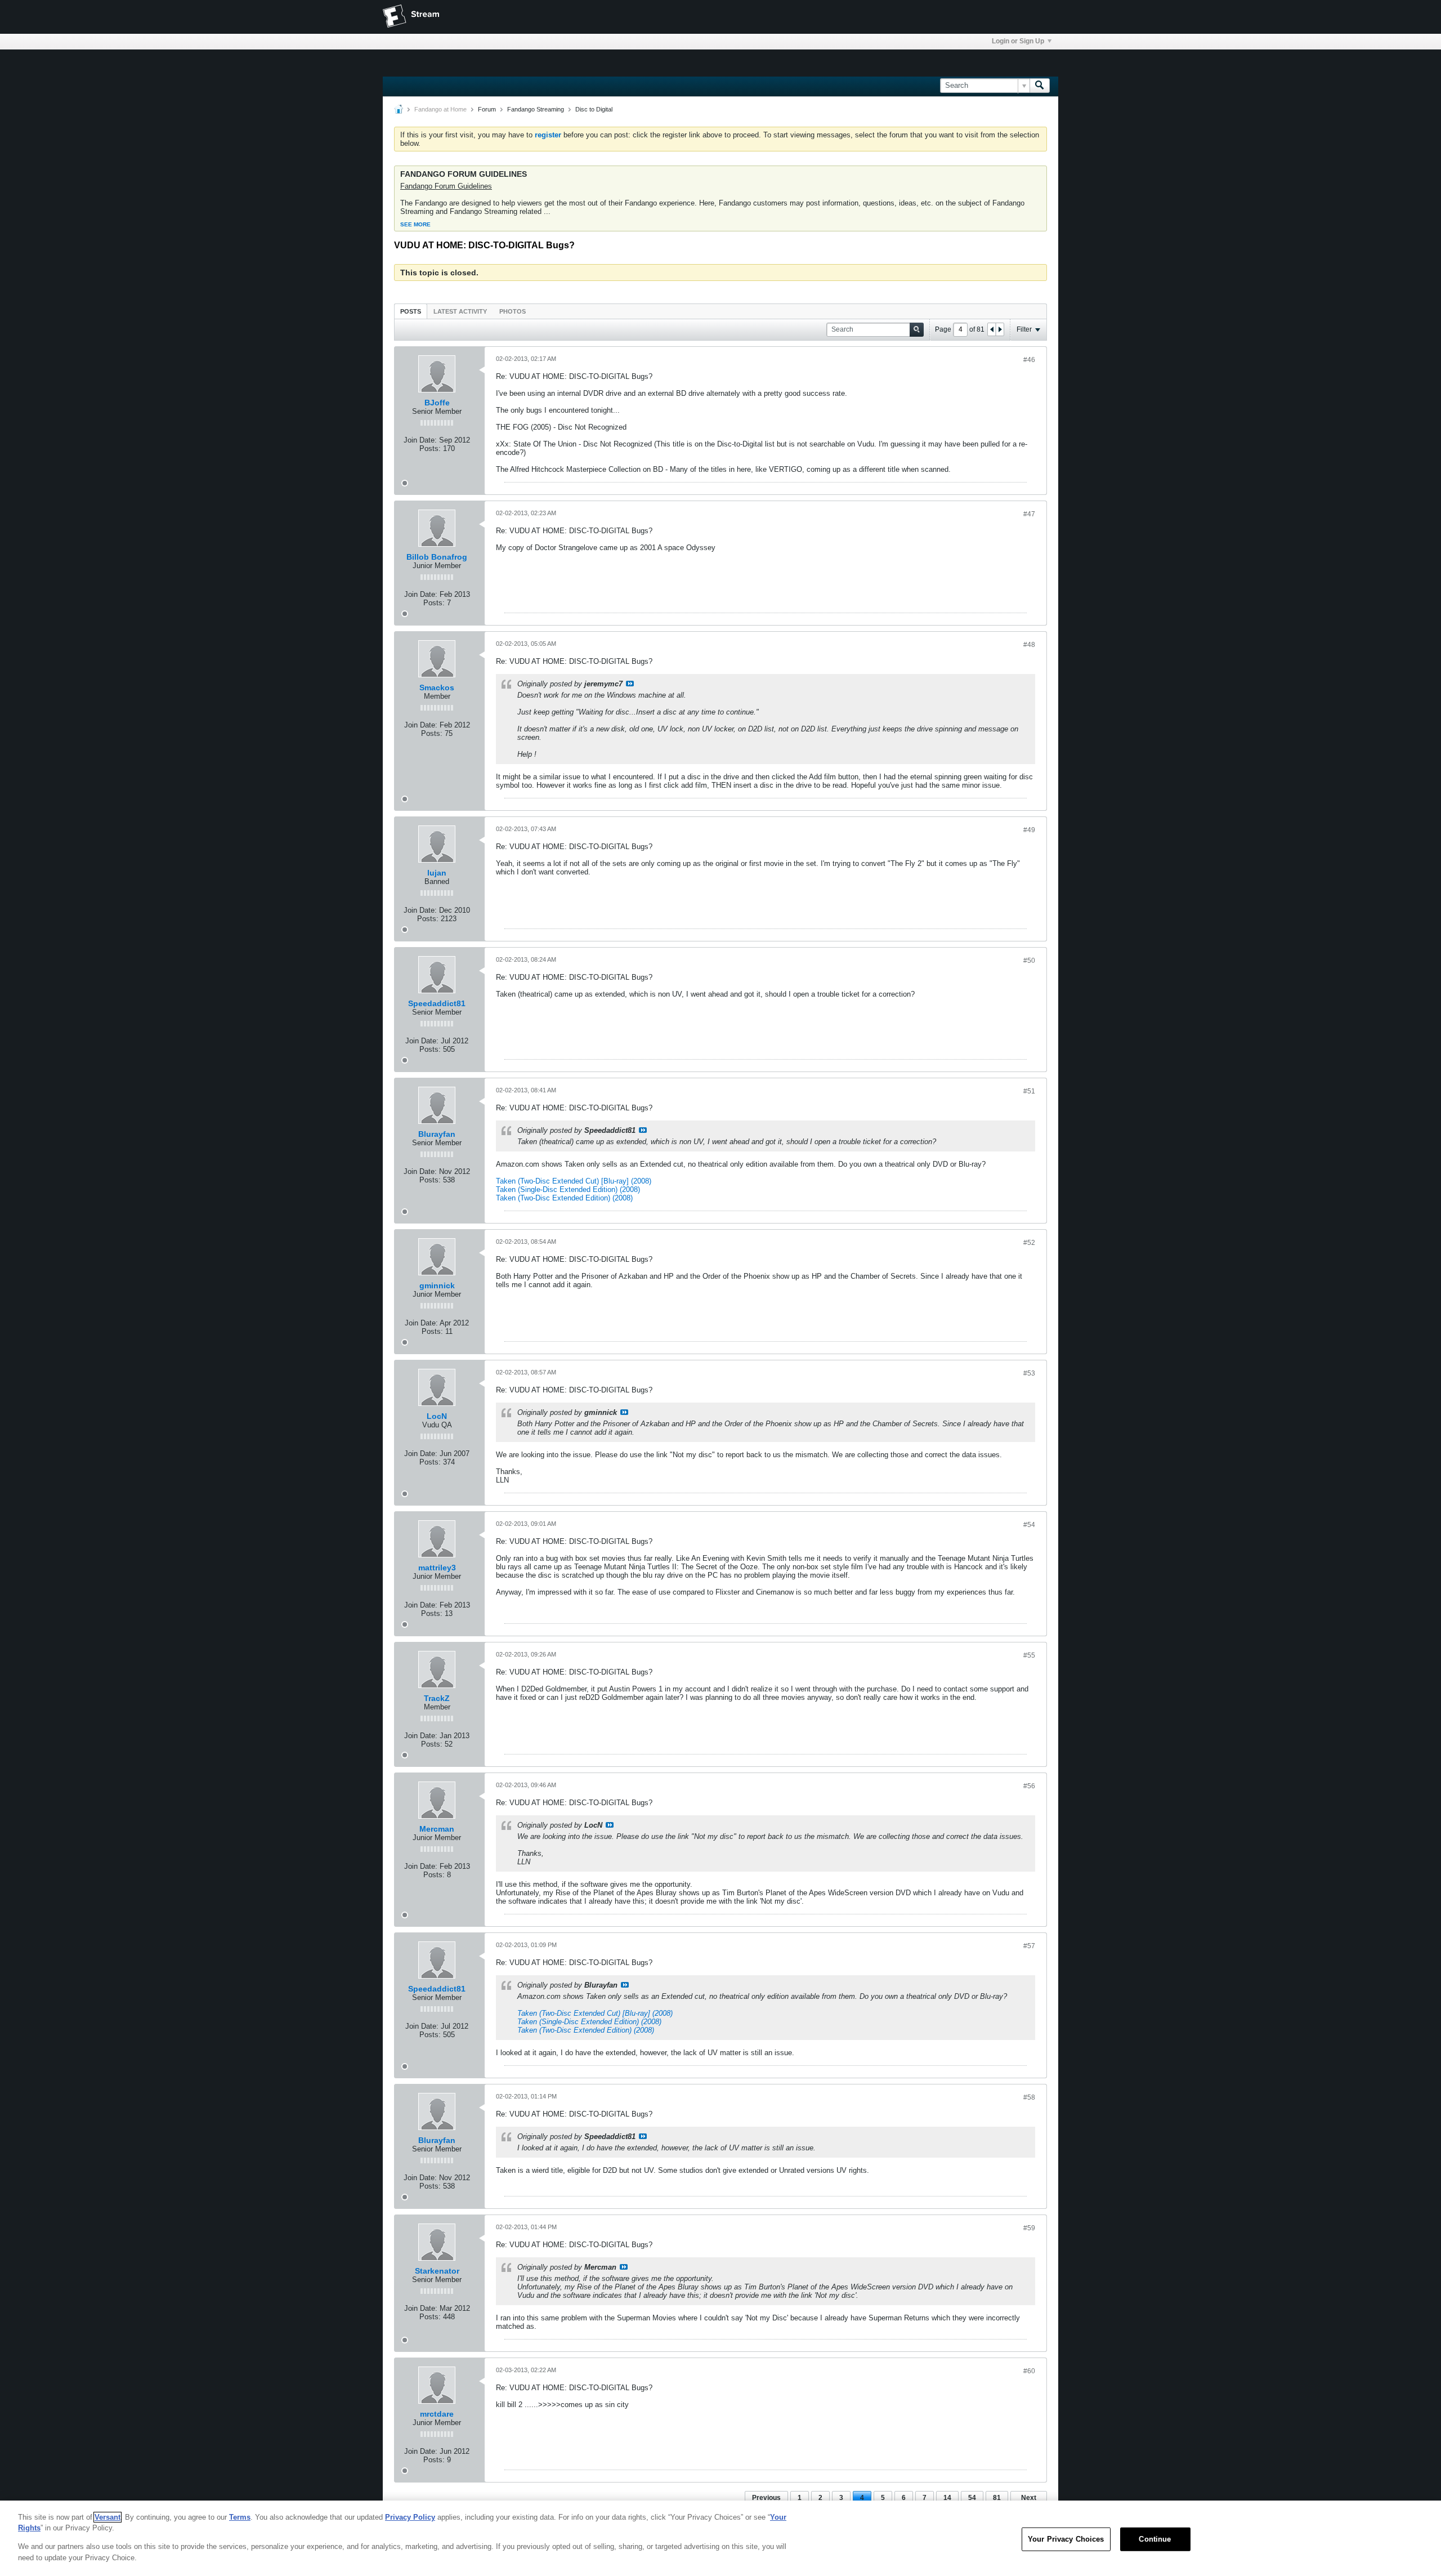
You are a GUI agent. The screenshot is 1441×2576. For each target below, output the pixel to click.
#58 (1029, 2097)
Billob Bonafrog (437, 557)
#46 (1029, 360)
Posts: (430, 448)
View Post (630, 684)
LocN (437, 1416)
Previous (766, 2498)
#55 (1029, 1655)
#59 (1029, 2228)
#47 (1029, 514)
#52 (1029, 1243)
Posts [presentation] (411, 311)
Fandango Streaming (536, 109)
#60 (1029, 2371)
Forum (487, 109)
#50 (1029, 961)
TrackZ (437, 1698)
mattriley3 (437, 1568)
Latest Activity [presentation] (460, 311)
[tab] (411, 311)
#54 (1029, 1525)
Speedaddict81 (437, 1003)
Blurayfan (437, 1134)
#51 (1029, 1091)
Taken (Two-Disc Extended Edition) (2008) (564, 1198)
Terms (240, 2517)
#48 (1029, 645)
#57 (1029, 1946)
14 (947, 2498)
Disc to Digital (594, 109)
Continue (1155, 2539)
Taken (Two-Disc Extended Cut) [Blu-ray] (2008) (574, 1181)
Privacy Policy (410, 2517)
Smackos (437, 687)
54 (972, 2498)
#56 (1029, 1786)
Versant (108, 2517)
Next (1029, 2498)
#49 (1029, 830)
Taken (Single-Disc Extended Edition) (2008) (568, 1189)
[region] (720, 2538)
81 (997, 2498)
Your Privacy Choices (1066, 2539)
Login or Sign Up (1018, 41)
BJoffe (437, 403)
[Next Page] (1000, 329)
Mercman (437, 1829)
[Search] (1040, 86)
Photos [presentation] (513, 311)
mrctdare (437, 2414)
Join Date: (420, 440)
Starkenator (437, 2271)
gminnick (437, 1285)
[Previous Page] (992, 329)
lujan (437, 873)
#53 (1029, 1373)
